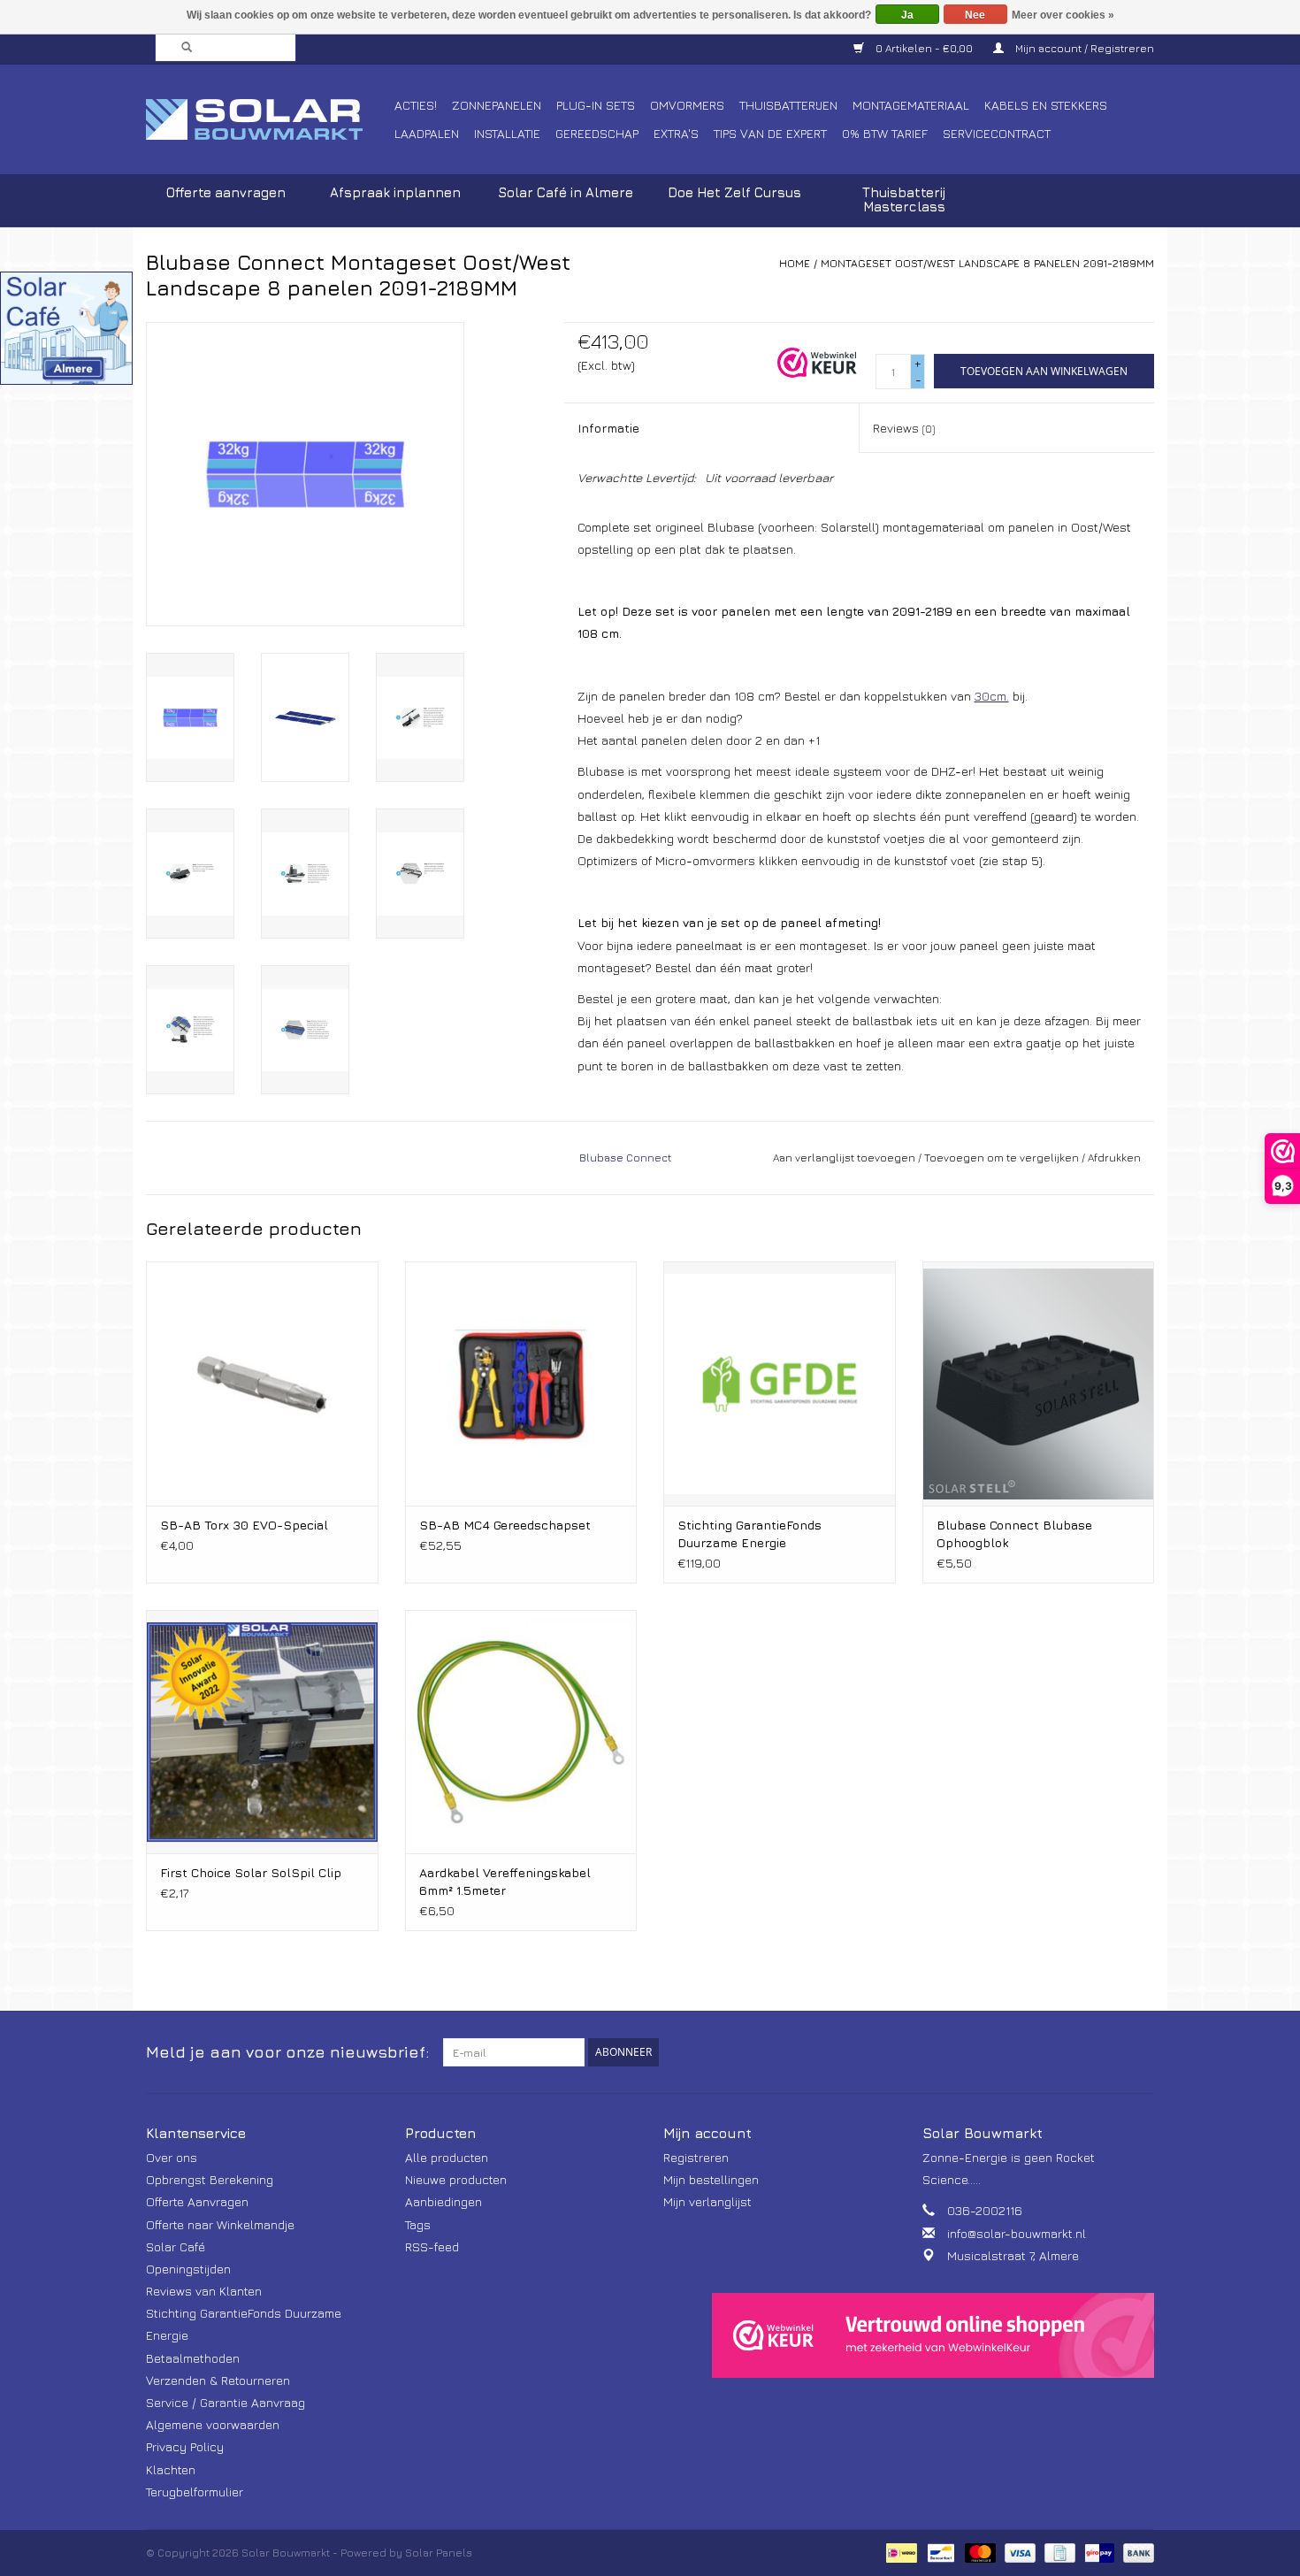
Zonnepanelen (497, 105)
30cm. (992, 696)
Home (795, 263)
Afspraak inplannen (395, 192)
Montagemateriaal (911, 105)
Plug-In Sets (596, 105)
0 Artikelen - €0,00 (924, 48)
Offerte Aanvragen (197, 2201)
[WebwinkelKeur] (933, 2335)
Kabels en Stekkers (1046, 105)
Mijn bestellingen (711, 2179)
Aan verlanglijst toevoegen (844, 1158)
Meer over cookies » (1063, 15)
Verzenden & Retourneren (218, 2380)
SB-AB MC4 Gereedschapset (505, 1525)
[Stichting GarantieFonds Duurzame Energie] (780, 1383)
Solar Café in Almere (566, 192)
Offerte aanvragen (226, 192)
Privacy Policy (185, 2446)
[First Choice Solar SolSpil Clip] (262, 1732)
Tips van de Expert (770, 133)
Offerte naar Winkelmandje (220, 2224)
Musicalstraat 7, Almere (1013, 2255)
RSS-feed (432, 2246)
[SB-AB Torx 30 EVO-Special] (262, 1383)
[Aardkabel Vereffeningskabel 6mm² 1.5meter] (521, 1732)
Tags (418, 2224)
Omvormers (687, 105)
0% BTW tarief (885, 133)
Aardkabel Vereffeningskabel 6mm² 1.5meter (505, 1881)
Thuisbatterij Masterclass (904, 199)
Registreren (696, 2157)
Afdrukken (1114, 1158)
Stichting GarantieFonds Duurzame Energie (749, 1533)
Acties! (416, 105)
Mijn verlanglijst (707, 2201)
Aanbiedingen (444, 2201)
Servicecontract (997, 133)
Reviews (904, 428)
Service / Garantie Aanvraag (226, 2402)
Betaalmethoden (193, 2358)
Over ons (172, 2157)
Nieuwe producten (456, 2179)
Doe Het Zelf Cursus (734, 192)
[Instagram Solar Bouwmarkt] (1140, 2052)
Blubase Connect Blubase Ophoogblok (1014, 1533)
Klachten (171, 2469)
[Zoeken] (181, 48)
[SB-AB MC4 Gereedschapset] (521, 1383)
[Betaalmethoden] (899, 2552)
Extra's (676, 133)
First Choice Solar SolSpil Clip (251, 1872)
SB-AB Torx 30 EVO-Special (244, 1525)
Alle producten (447, 2157)
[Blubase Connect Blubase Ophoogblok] (1039, 1383)
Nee (975, 15)
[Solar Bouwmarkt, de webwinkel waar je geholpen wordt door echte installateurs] (268, 119)
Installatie (507, 133)
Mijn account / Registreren (1083, 48)
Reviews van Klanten (204, 2291)
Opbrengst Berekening (210, 2179)
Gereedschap (597, 133)
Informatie (608, 428)
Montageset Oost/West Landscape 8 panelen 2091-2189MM (987, 263)
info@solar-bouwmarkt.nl (1017, 2233)
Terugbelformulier (195, 2492)
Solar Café (176, 2246)
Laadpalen (427, 133)
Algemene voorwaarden (213, 2424)
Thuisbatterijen (788, 105)
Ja (907, 15)
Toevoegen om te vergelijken (1003, 1158)
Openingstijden (188, 2269)
